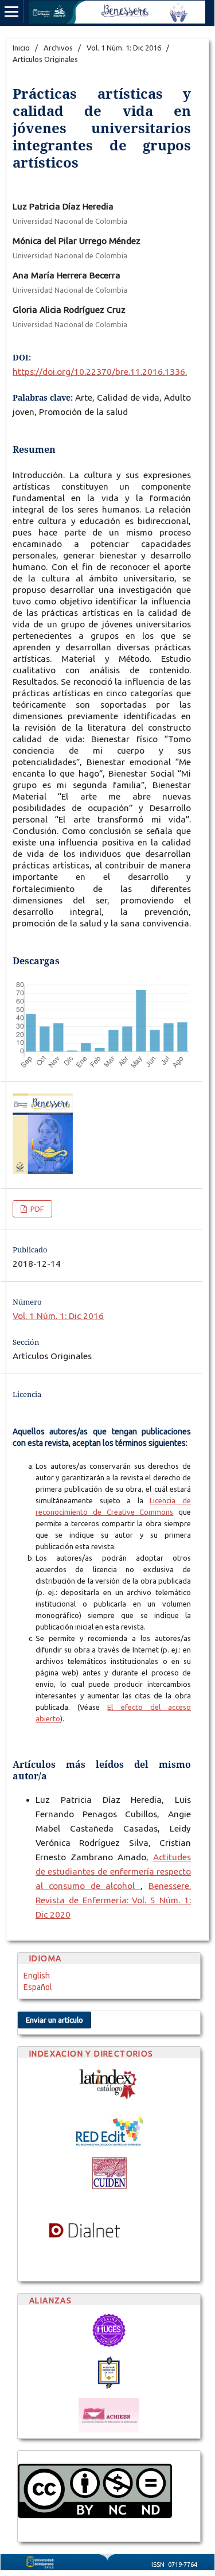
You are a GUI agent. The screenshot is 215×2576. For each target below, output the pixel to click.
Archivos (58, 48)
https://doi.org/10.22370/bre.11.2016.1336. (100, 372)
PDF (36, 1209)
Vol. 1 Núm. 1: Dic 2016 (124, 48)
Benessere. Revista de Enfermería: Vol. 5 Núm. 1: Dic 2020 (113, 1900)
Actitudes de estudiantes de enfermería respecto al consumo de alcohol (113, 1871)
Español (38, 1987)
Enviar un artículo (54, 2020)
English (37, 1976)
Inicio (21, 48)
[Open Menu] (11, 11)
